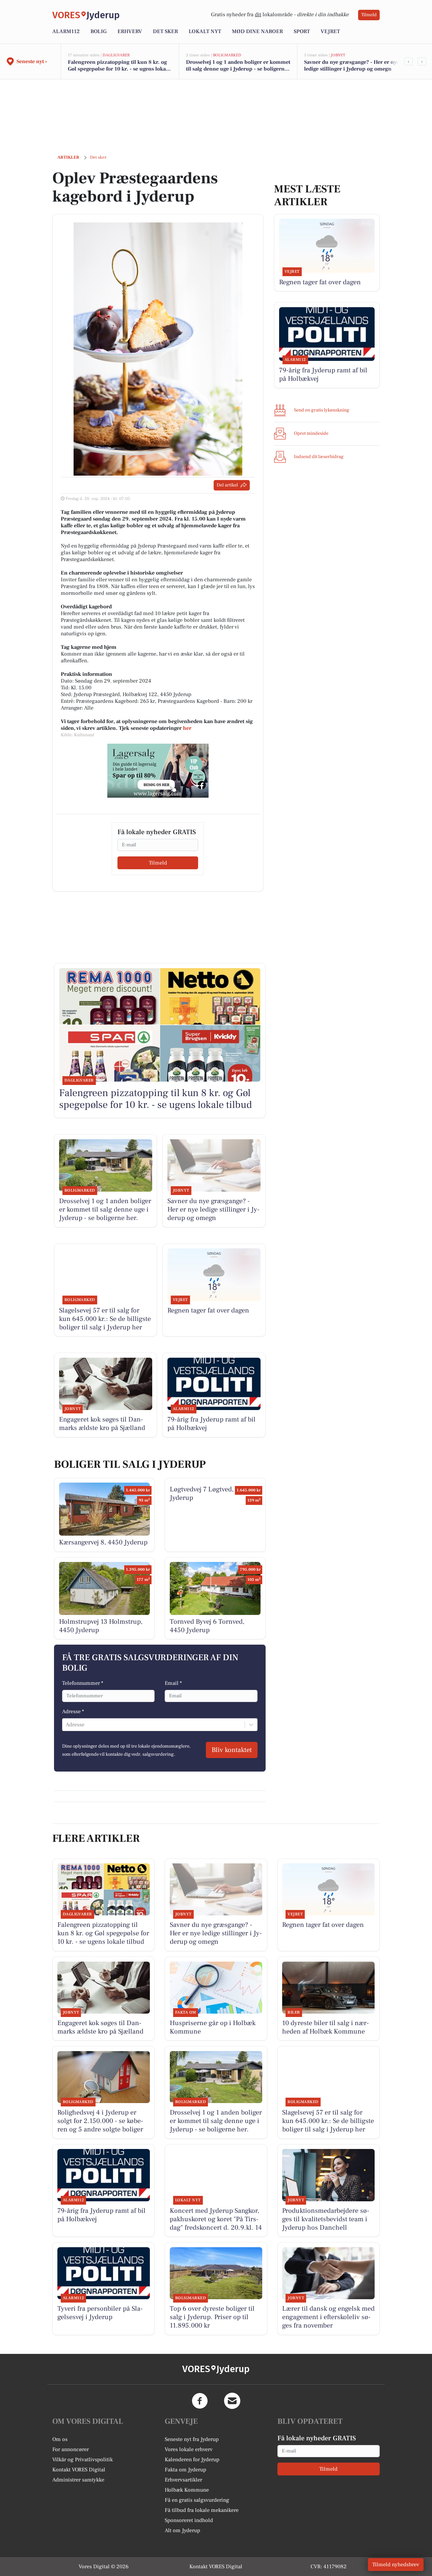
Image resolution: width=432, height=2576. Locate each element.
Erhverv (130, 31)
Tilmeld (369, 15)
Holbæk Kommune (187, 2490)
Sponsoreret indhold (189, 2520)
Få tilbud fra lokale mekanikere (202, 2510)
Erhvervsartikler (183, 2480)
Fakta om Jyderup (185, 2470)
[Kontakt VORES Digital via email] (232, 2401)
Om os (60, 2439)
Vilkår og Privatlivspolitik (83, 2460)
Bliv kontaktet (232, 1750)
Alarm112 (66, 31)
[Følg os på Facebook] (200, 2401)
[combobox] (66, 1725)
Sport (302, 31)
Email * (173, 1683)
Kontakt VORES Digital (79, 2470)
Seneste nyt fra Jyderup (192, 2439)
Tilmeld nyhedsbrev (396, 2565)
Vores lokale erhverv (189, 2449)
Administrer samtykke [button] (78, 2480)
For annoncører (71, 2449)
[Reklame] (158, 771)
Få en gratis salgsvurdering (197, 2500)
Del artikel (227, 485)
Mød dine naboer (257, 31)
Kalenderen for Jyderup (192, 2460)
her (187, 728)
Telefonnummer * (83, 1683)
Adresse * (73, 1711)
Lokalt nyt (205, 31)
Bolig (99, 31)
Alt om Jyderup (182, 2530)
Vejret (330, 31)
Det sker (165, 31)
